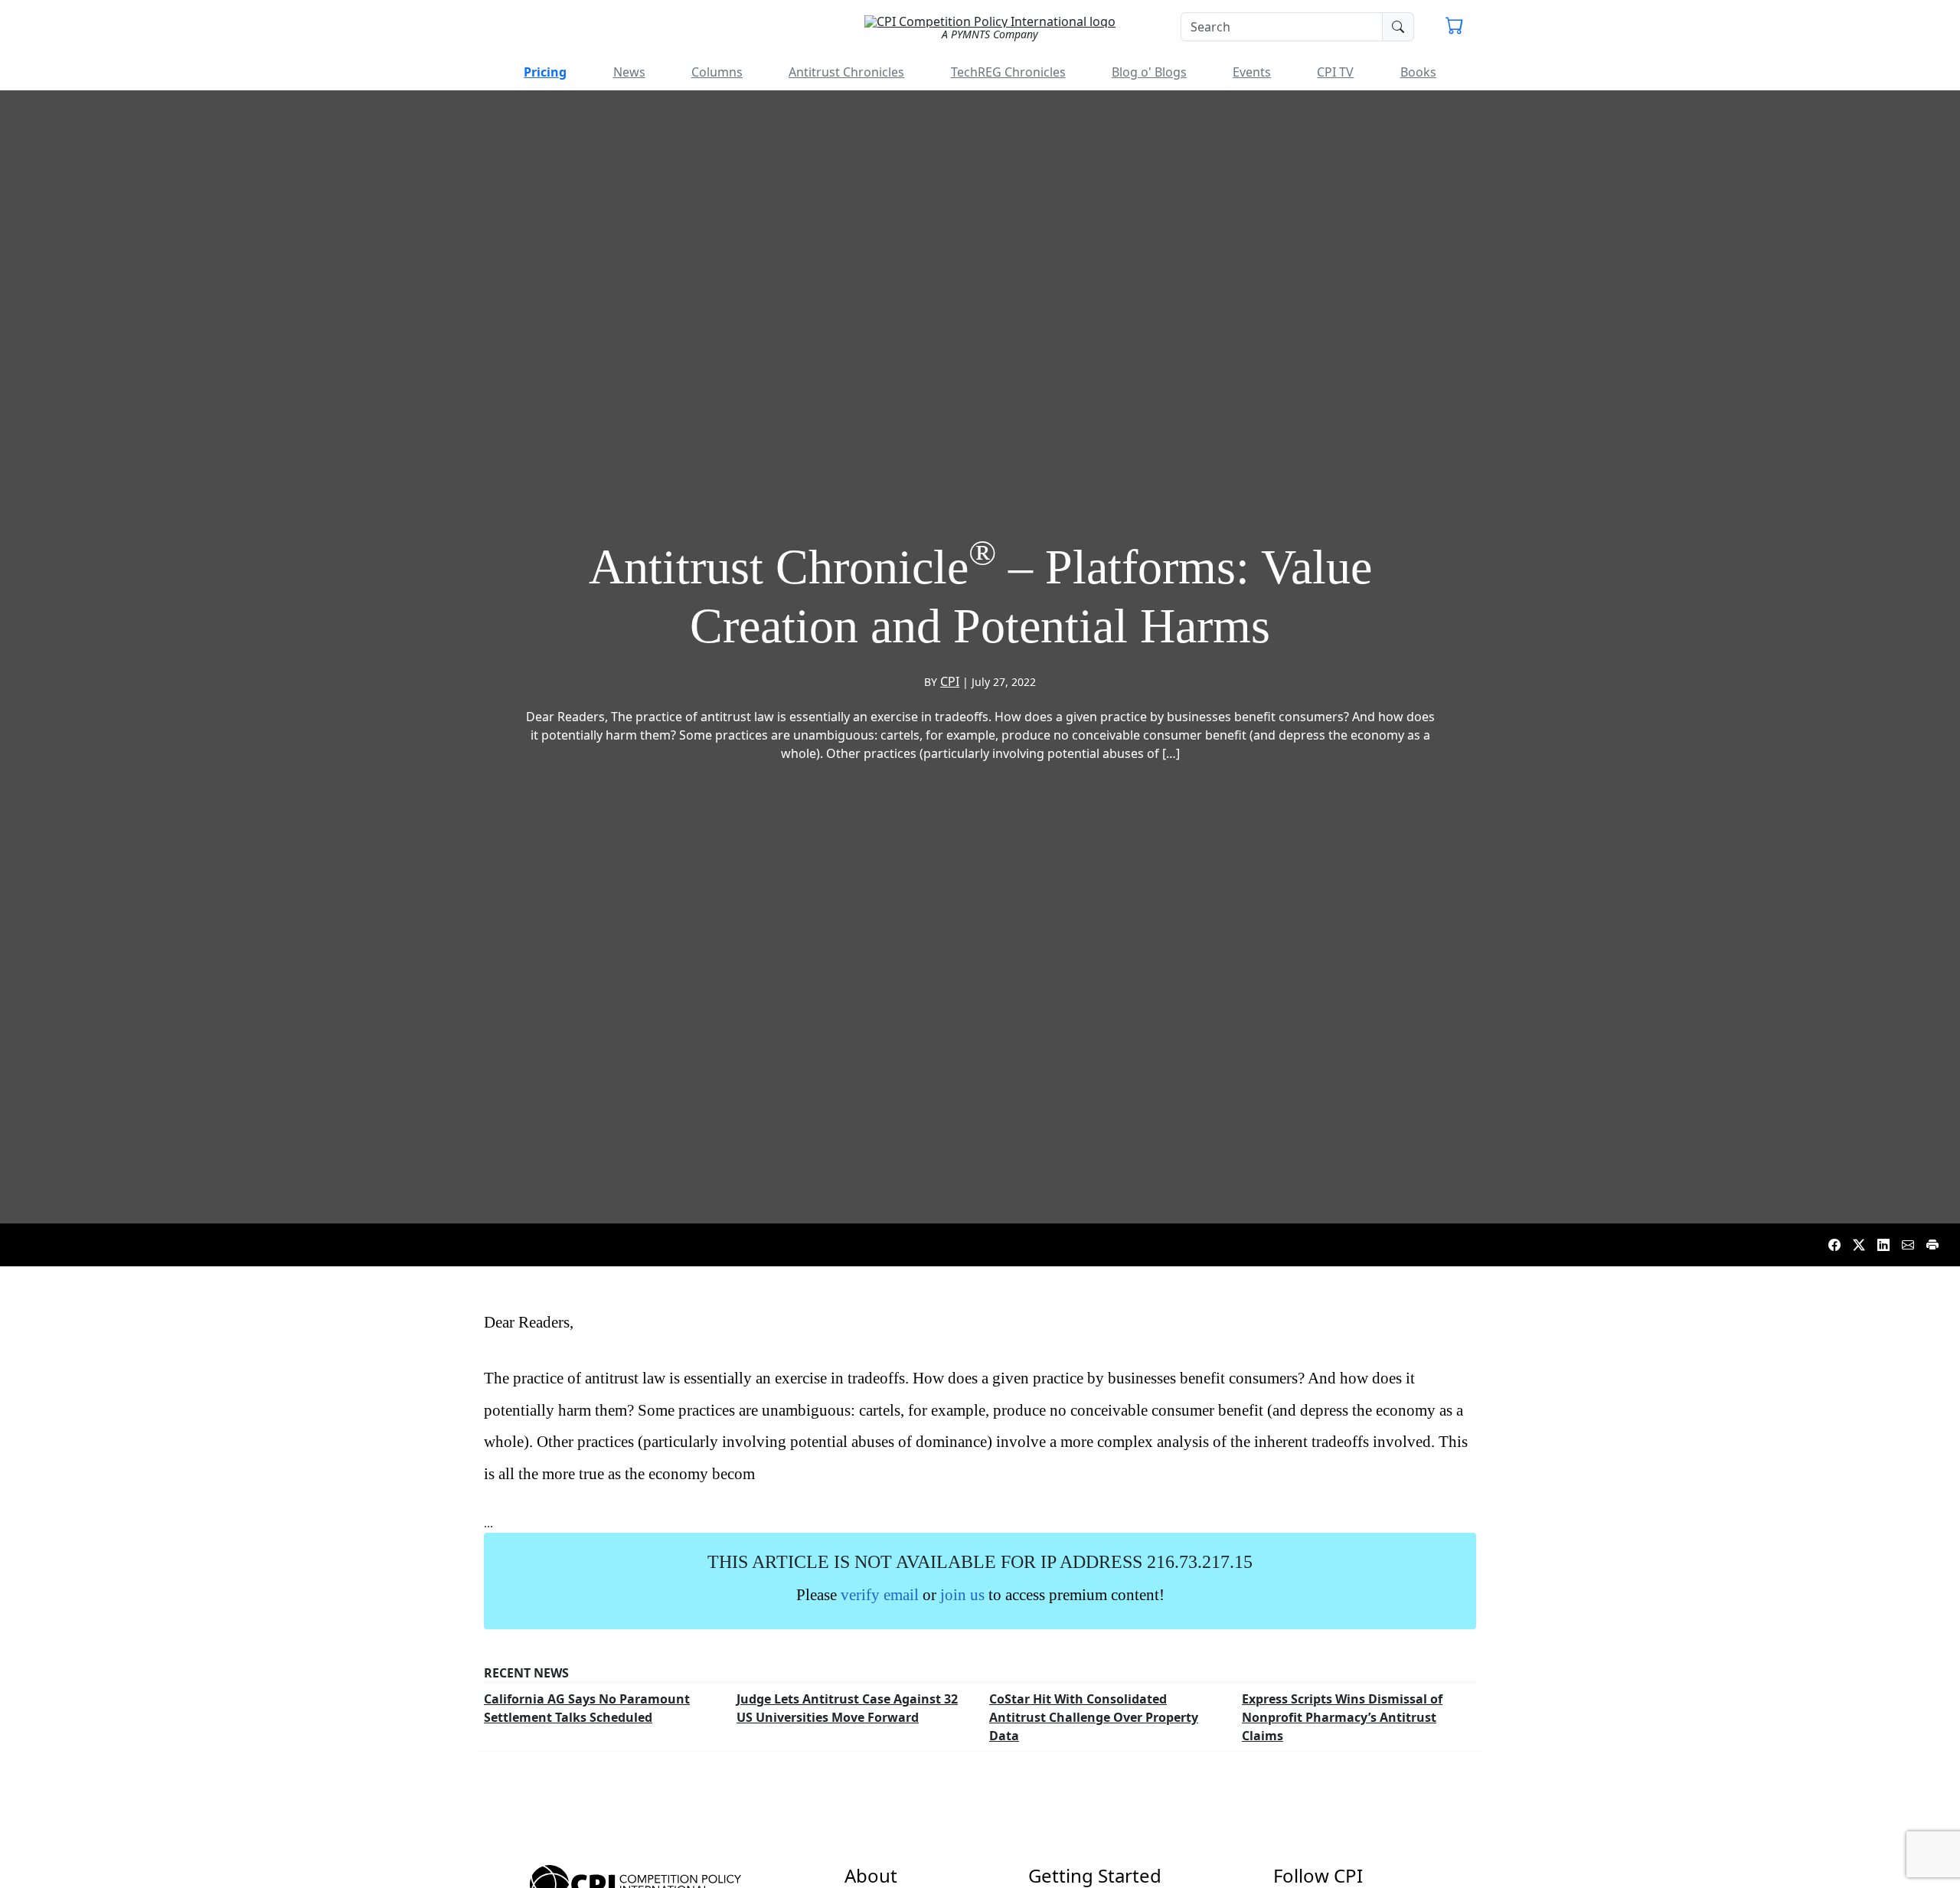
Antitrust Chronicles (846, 72)
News (629, 72)
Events (1252, 72)
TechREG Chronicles (1008, 72)
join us (962, 1594)
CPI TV (1335, 72)
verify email (880, 1594)
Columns (717, 72)
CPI (950, 681)
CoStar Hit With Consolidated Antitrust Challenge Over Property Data (1094, 1717)
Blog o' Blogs (1149, 72)
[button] (1455, 28)
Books (1418, 72)
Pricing (545, 72)
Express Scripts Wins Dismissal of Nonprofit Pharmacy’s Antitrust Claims (1342, 1717)
